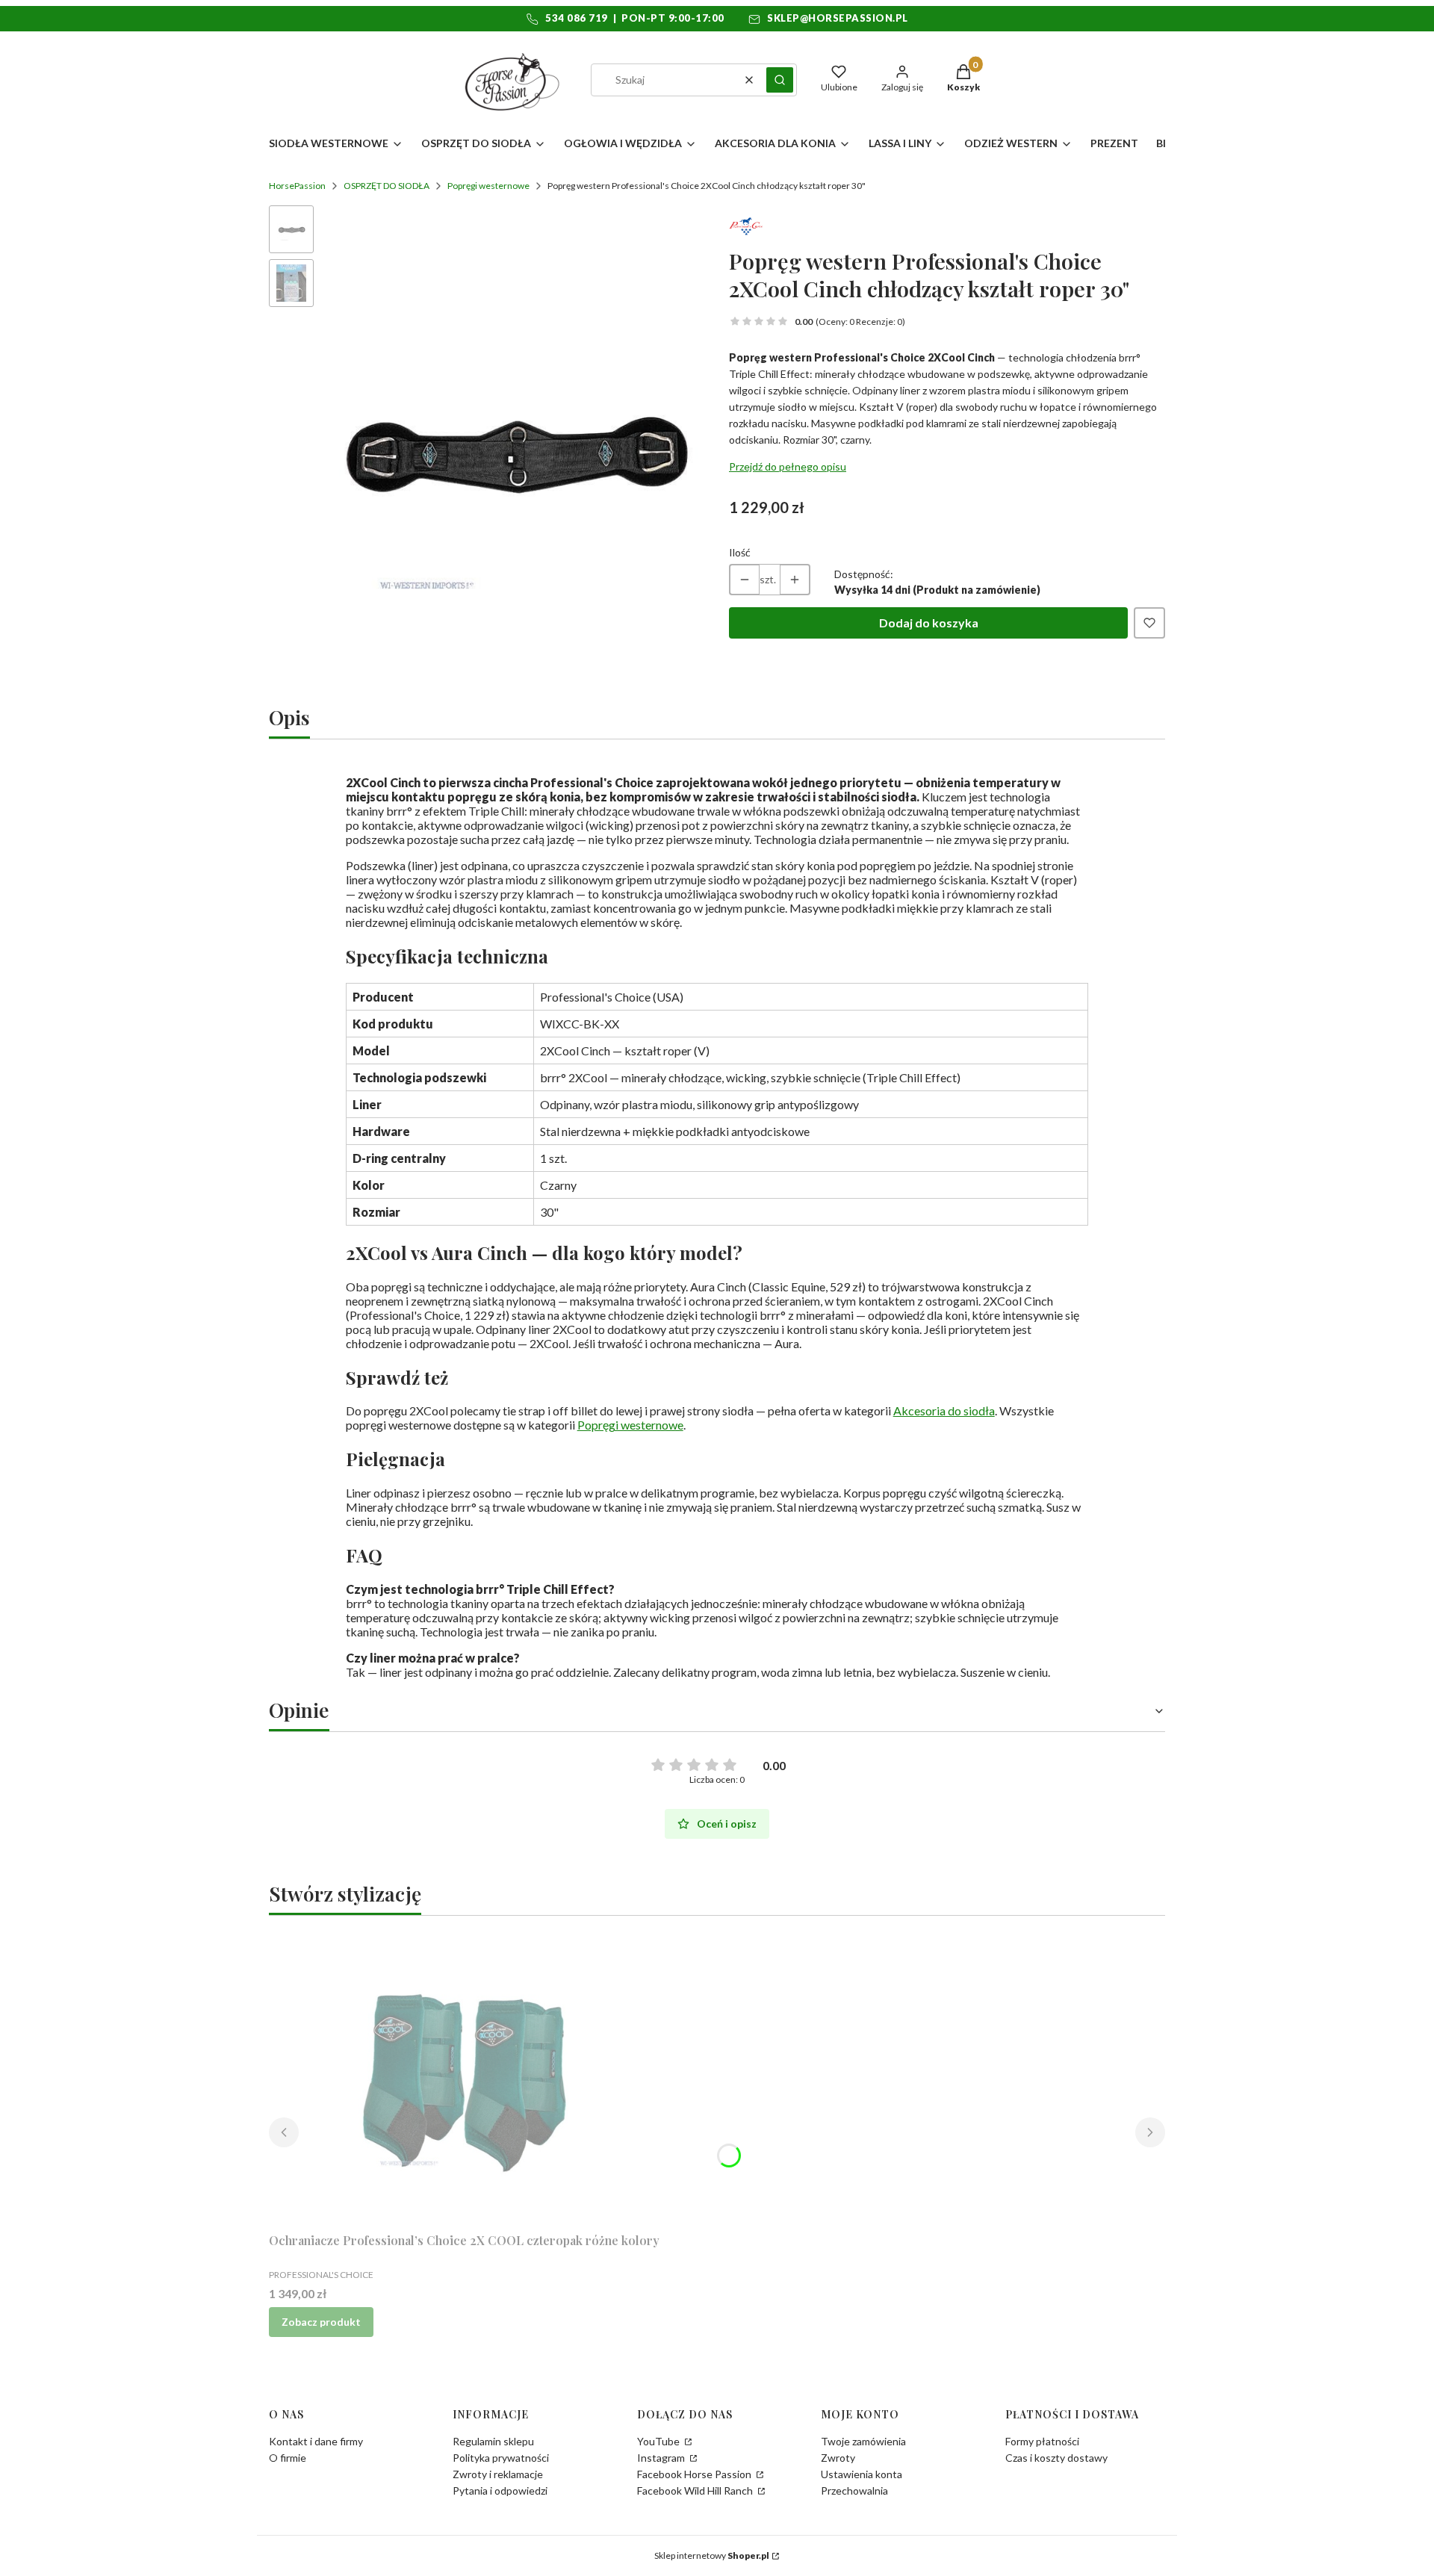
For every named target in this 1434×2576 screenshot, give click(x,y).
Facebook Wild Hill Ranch (696, 2490)
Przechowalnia (854, 2490)
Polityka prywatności (501, 2458)
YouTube (659, 2441)
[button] (780, 80)
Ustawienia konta (862, 2474)
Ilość (740, 552)
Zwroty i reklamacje (498, 2474)
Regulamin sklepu (493, 2441)
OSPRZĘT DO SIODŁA (387, 186)
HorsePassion (297, 186)
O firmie (288, 2458)
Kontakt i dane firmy (316, 2441)
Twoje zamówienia (863, 2441)
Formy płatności (1042, 2441)
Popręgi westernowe (488, 186)
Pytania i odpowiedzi (500, 2490)
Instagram (662, 2458)
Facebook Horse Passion (695, 2474)
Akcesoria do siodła (944, 1410)
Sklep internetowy (712, 2555)
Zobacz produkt (321, 2322)
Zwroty (838, 2458)
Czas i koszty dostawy (1056, 2458)
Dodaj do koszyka (929, 623)
